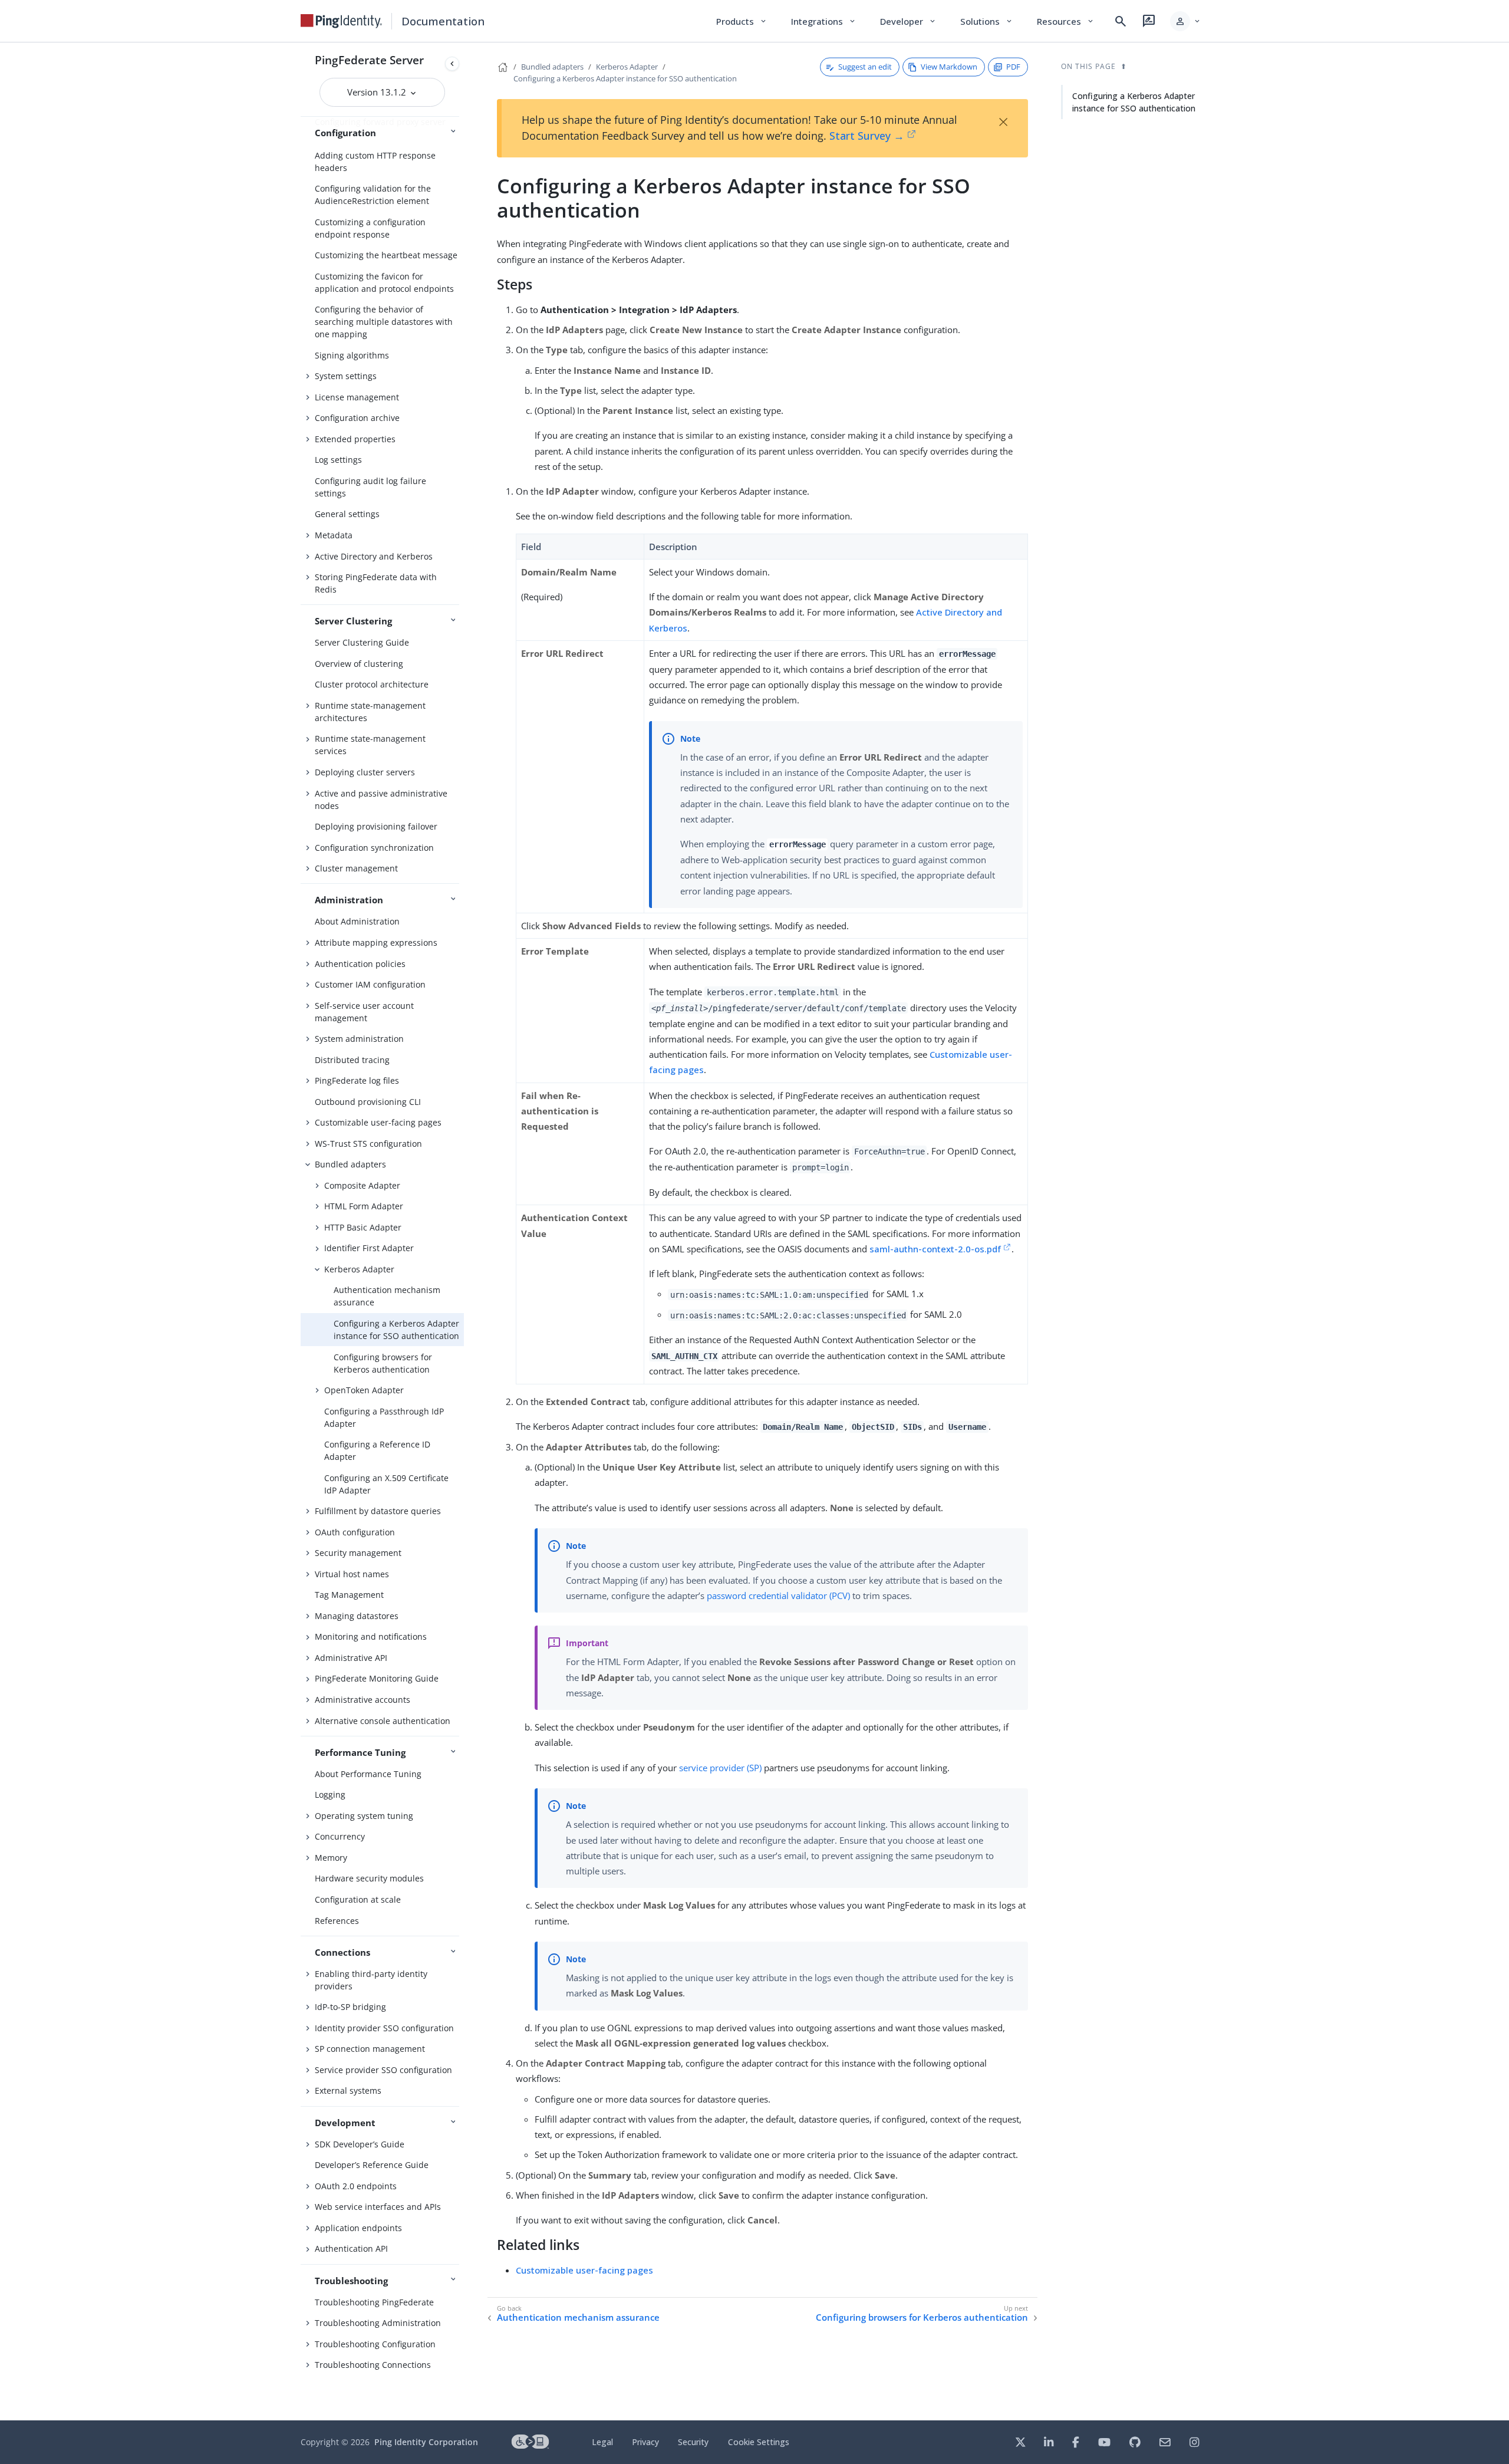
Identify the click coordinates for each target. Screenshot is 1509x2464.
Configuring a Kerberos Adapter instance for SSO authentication (396, 1330)
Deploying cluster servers (365, 772)
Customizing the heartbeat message (386, 255)
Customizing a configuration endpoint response (370, 228)
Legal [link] (602, 2442)
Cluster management (356, 868)
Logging (330, 1794)
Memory (331, 1858)
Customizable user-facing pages (378, 1122)
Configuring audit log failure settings (370, 487)
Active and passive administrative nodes (381, 800)
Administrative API (351, 1658)
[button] (1186, 21)
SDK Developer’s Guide (360, 2144)
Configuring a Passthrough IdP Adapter (384, 1417)
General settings (347, 514)
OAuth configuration (355, 1532)
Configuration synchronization (374, 848)
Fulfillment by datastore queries (378, 1511)
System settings (346, 376)
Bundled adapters (350, 1164)
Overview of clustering (359, 664)
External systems (348, 2090)
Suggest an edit (865, 67)
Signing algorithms (352, 355)
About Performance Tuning (368, 1774)
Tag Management (349, 1595)
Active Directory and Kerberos (374, 556)
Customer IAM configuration (370, 984)
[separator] (464, 1231)
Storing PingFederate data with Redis (376, 583)
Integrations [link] (824, 21)
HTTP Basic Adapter (363, 1227)
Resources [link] (1066, 21)
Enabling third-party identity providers (371, 1980)
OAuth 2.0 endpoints (356, 2186)
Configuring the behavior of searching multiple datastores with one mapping (384, 322)
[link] (341, 21)
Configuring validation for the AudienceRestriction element (373, 195)
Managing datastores (357, 1616)
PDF (1013, 67)
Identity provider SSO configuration (384, 2028)
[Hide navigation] (452, 64)
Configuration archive (357, 418)
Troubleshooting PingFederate (374, 2302)
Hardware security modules (369, 1878)
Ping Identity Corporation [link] (426, 2442)
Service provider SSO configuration (383, 2070)
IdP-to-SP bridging (350, 2007)
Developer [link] (908, 21)
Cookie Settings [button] (759, 2442)
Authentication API (351, 2248)
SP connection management (370, 2049)
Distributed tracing (352, 1060)
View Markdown (949, 67)
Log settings (338, 460)
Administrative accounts (363, 1700)
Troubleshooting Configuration (375, 2344)
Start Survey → (867, 136)
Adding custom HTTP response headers (375, 162)
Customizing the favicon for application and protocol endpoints (384, 282)
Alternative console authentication (383, 1721)
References (337, 1921)
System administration (359, 1039)
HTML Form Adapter (364, 1206)
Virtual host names (352, 1574)
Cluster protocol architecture (372, 684)
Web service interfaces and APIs (378, 2207)
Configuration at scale (358, 1899)
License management (357, 397)
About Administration (357, 921)
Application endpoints (358, 2228)
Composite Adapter (362, 1185)
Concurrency (340, 1836)
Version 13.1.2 (378, 92)
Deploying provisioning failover (376, 826)
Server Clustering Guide (362, 642)
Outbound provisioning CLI (368, 1102)
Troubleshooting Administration (378, 2323)
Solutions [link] (987, 21)
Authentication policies (360, 964)
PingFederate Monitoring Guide (377, 1678)
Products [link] (742, 21)
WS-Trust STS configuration (368, 1144)
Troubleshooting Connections (373, 2365)
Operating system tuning (364, 1816)
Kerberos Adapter (359, 1269)
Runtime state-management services (370, 745)
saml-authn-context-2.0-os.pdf (935, 1249)
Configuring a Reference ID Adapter (377, 1450)
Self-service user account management (364, 1012)
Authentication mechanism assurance (387, 1296)
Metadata (334, 535)
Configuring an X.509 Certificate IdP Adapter (386, 1484)
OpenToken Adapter (364, 1390)
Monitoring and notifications (371, 1636)
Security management (358, 1553)
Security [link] (693, 2442)
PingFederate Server (369, 60)
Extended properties (355, 439)
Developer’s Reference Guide (372, 2165)
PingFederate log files (357, 1080)
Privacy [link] (645, 2442)
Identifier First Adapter (369, 1248)
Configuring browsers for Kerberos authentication (383, 1363)
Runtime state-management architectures (370, 712)
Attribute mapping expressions (376, 942)
